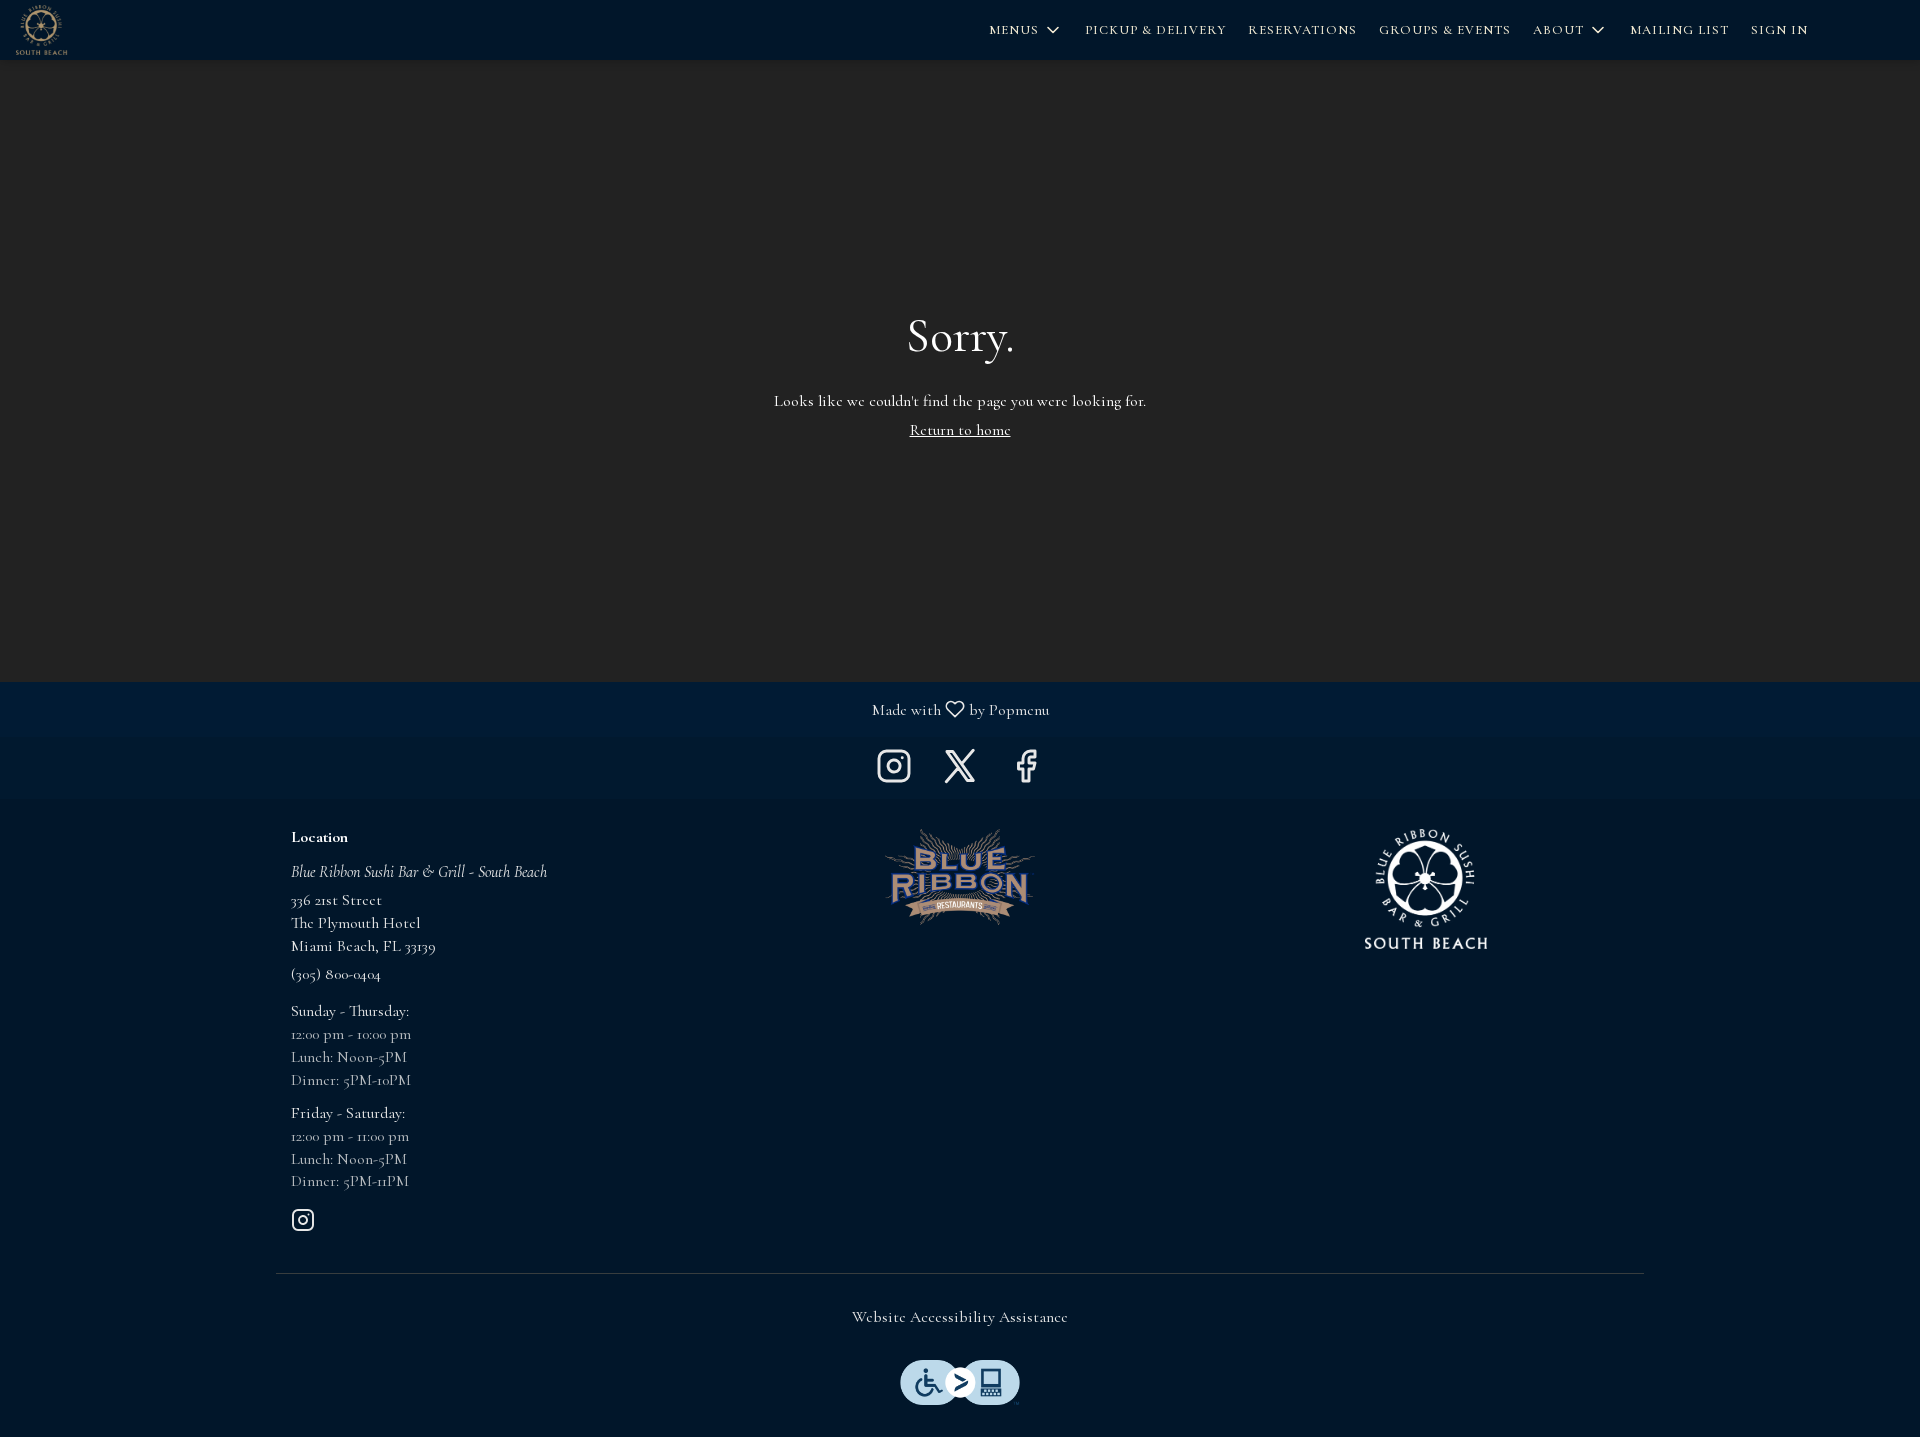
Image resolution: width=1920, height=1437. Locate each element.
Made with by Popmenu (532, 708)
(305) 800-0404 (336, 974)
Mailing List (1679, 30)
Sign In (1779, 30)
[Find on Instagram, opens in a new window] (894, 772)
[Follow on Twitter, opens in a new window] (960, 772)
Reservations (1302, 30)
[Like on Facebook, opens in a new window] (1026, 772)
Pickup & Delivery (1155, 30)
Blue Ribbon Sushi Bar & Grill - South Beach (1426, 889)
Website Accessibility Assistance (960, 1317)
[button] (1026, 30)
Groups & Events (1445, 30)
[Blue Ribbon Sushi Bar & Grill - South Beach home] (106, 30)
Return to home (960, 430)
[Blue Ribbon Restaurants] (960, 875)
